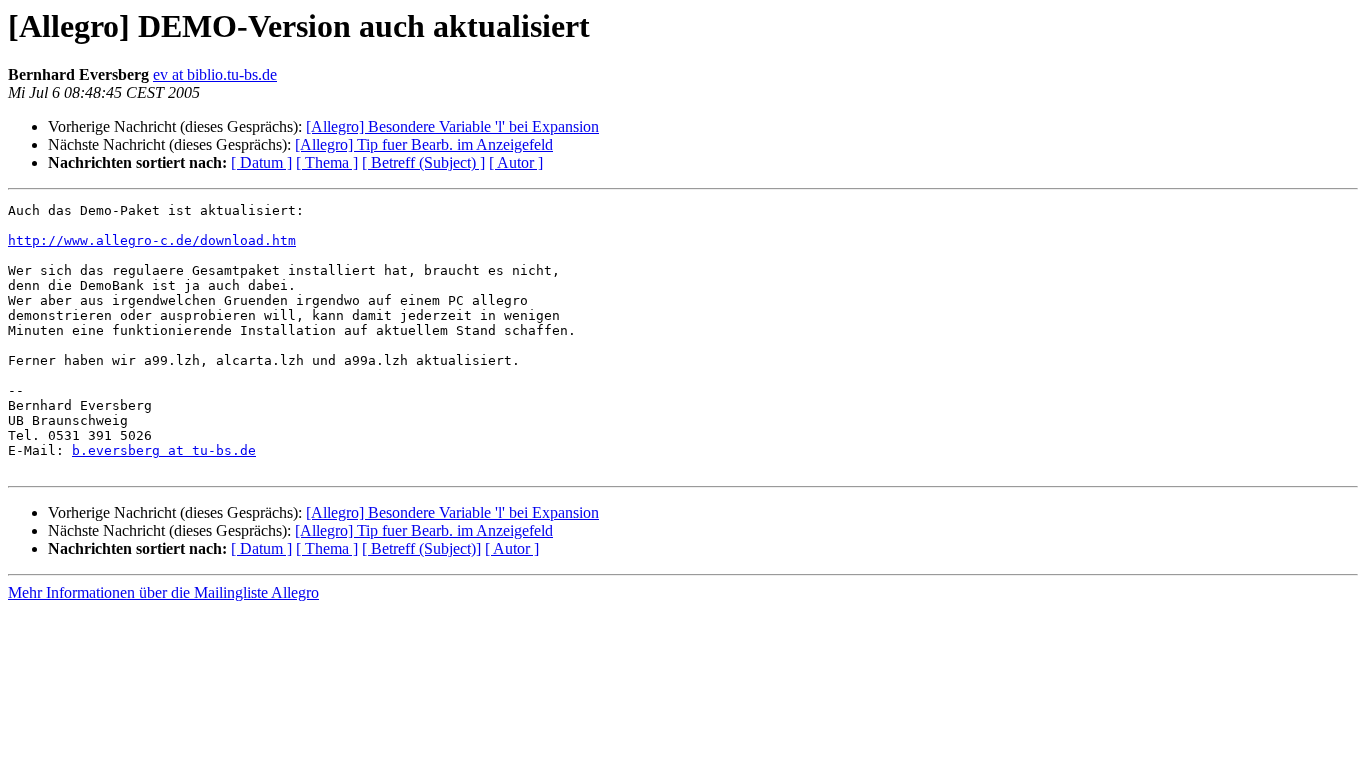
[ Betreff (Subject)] (421, 548)
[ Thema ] (327, 162)
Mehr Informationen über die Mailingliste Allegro (163, 592)
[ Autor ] (516, 162)
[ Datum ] (261, 162)
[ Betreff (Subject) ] (423, 162)
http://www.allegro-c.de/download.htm (152, 240)
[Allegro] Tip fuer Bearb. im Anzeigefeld (424, 144)
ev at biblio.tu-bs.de (215, 74)
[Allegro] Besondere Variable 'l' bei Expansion (452, 126)
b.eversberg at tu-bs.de (164, 450)
